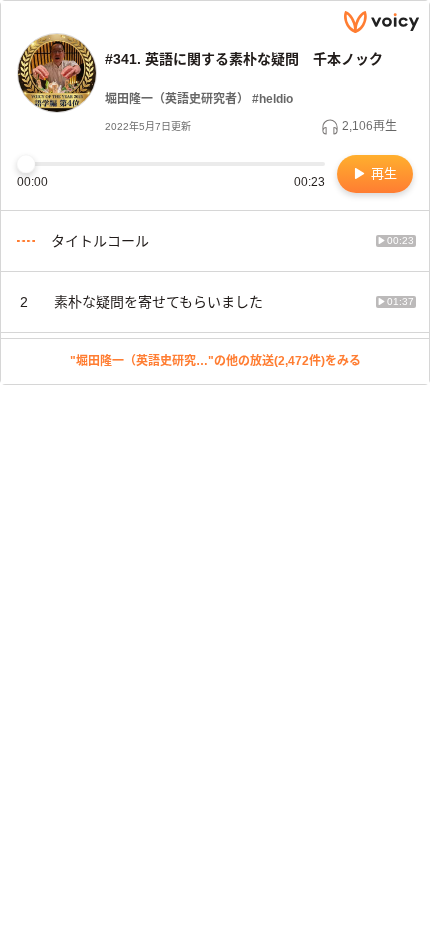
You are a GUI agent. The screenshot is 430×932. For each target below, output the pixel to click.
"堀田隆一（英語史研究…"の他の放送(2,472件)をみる (215, 361)
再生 (382, 173)
